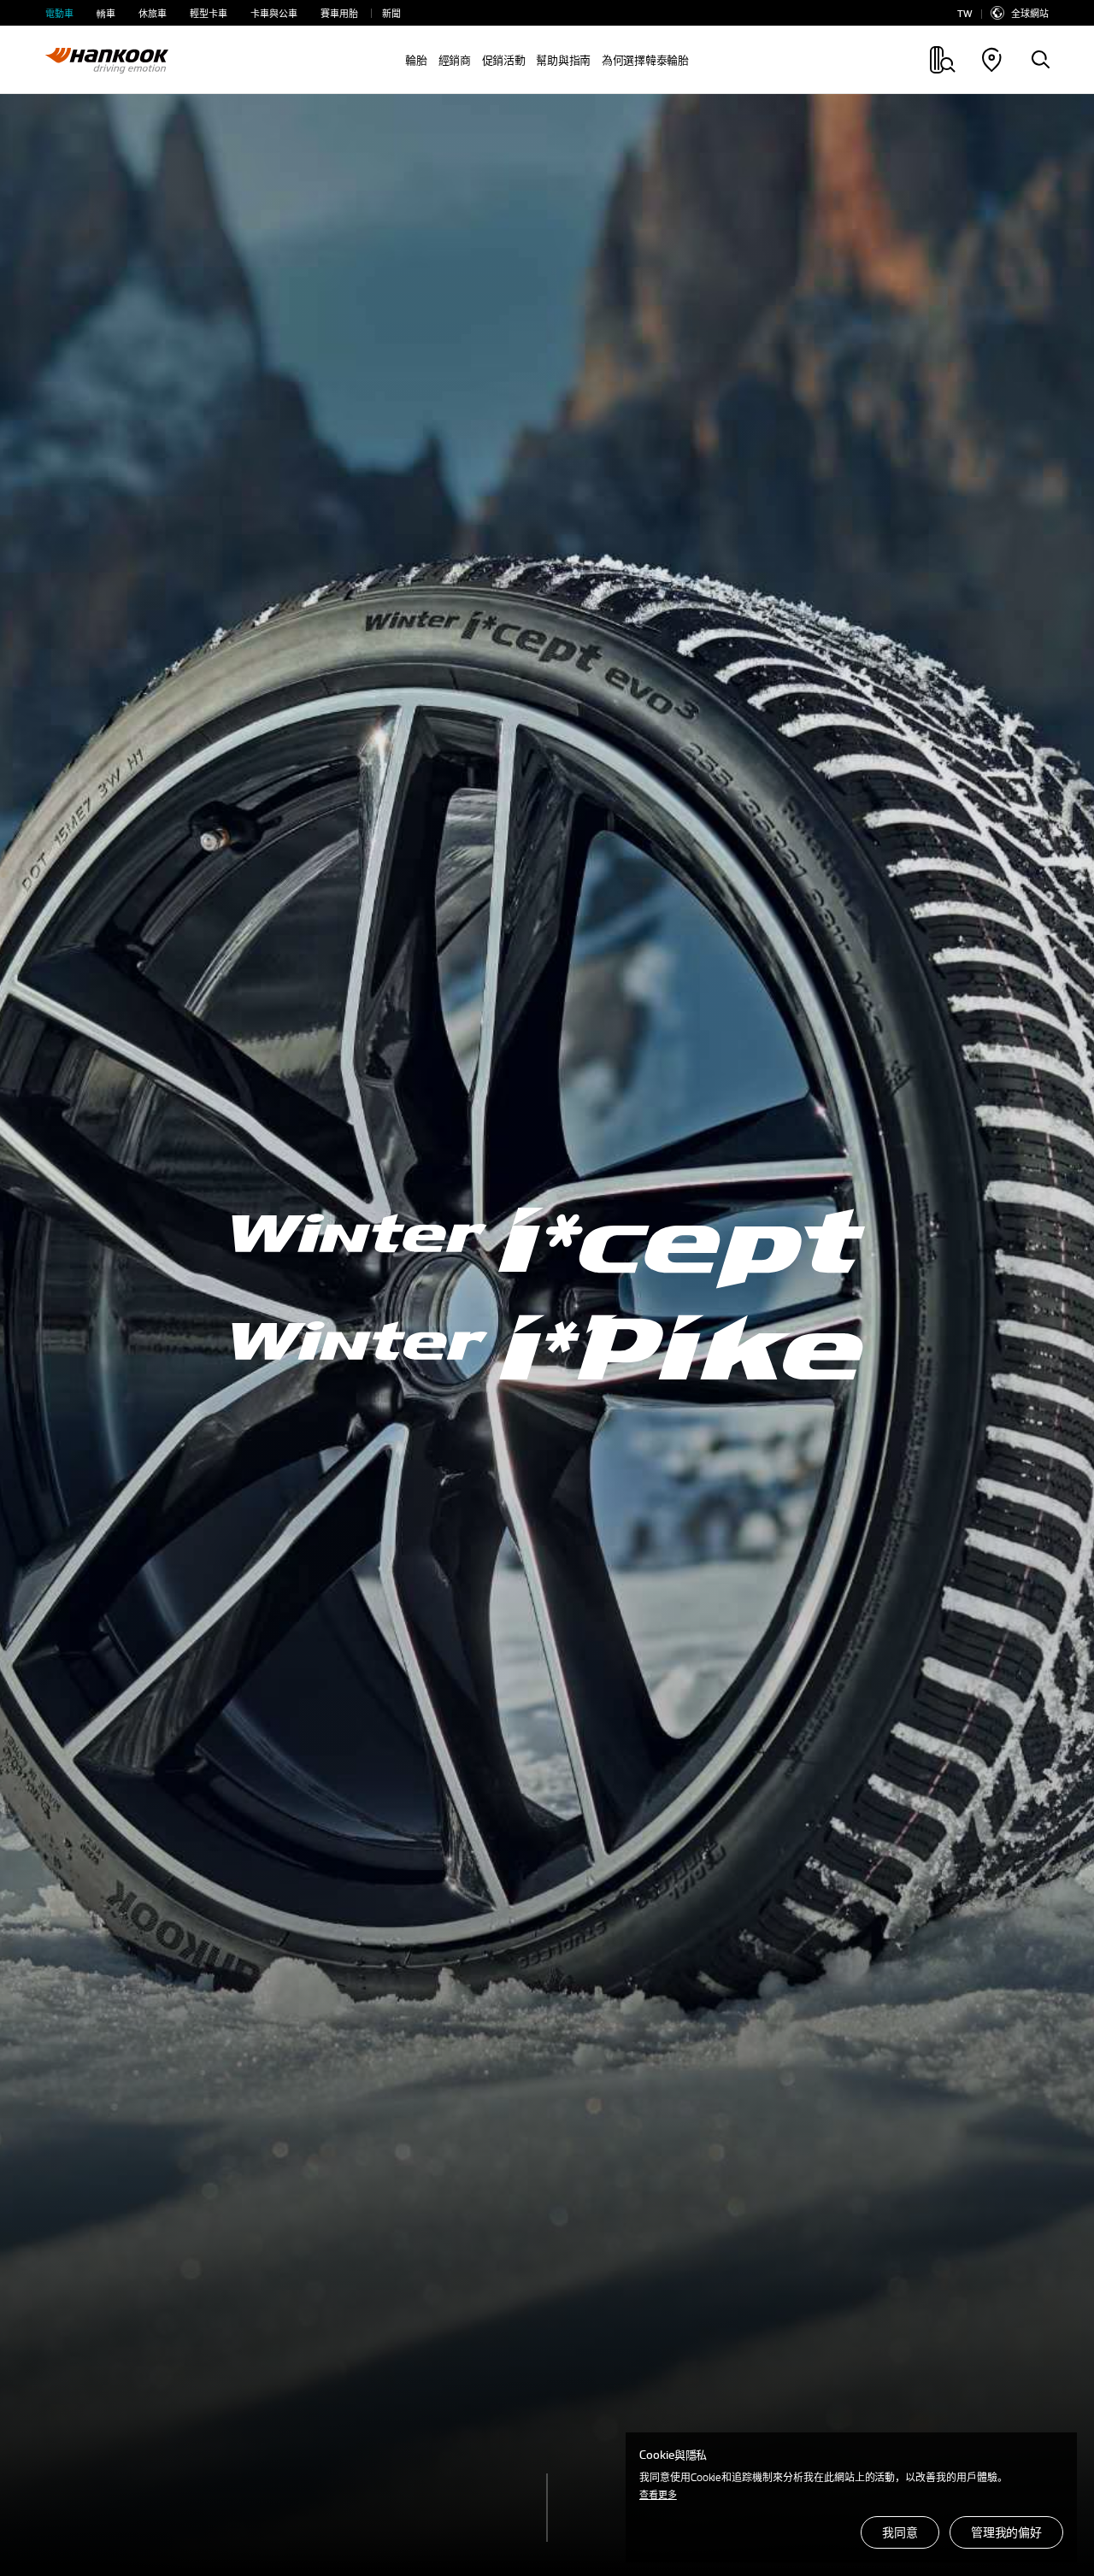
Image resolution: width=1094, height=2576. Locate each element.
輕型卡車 (209, 13)
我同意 (900, 2532)
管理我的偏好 (1006, 2532)
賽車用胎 (339, 13)
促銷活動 (504, 60)
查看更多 (658, 2494)
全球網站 (1030, 13)
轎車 (106, 13)
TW (965, 13)
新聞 (391, 13)
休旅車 (153, 13)
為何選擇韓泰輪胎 (645, 60)
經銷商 (455, 60)
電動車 (59, 13)
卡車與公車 (274, 13)
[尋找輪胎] (1040, 61)
